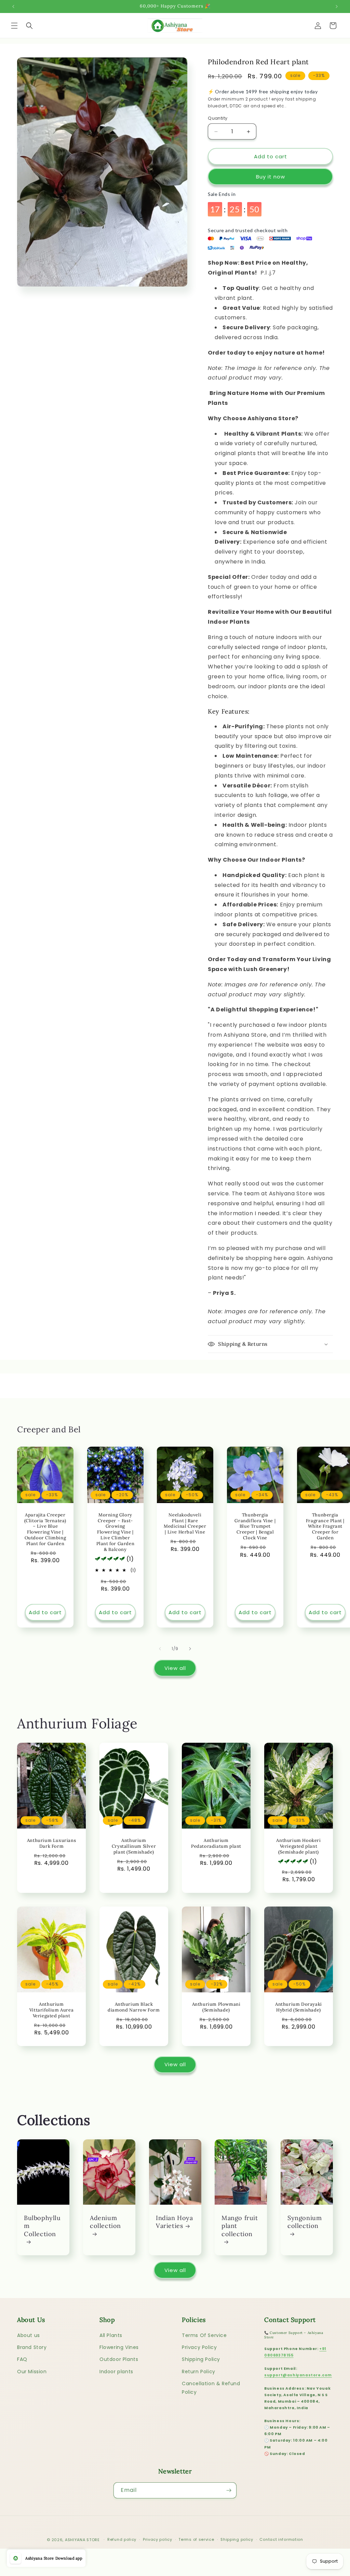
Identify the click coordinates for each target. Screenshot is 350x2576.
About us (29, 2335)
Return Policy (199, 2372)
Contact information (281, 2539)
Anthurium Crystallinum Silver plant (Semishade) (134, 1846)
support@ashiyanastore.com (298, 2375)
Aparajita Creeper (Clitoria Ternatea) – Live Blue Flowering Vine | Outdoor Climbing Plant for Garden (45, 1529)
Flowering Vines (119, 2347)
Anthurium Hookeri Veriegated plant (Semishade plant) (298, 1846)
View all (175, 1668)
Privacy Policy (199, 2347)
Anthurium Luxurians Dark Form (51, 1843)
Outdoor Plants (119, 2359)
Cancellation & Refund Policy (211, 2388)
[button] (14, 26)
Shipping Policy (201, 2359)
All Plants (111, 2335)
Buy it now (271, 177)
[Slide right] (190, 1649)
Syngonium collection (305, 2222)
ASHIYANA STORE (82, 2540)
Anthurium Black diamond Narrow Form (134, 2007)
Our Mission (32, 2372)
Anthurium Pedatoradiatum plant (216, 1843)
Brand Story (32, 2347)
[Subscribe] (229, 2490)
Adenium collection (105, 2222)
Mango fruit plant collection (240, 2226)
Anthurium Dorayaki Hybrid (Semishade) (299, 2007)
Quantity (218, 118)
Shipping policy (237, 2539)
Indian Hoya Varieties (174, 2222)
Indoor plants (116, 2372)
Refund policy (122, 2539)
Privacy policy (158, 2539)
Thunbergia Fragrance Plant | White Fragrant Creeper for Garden (325, 1526)
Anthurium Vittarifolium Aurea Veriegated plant (51, 2010)
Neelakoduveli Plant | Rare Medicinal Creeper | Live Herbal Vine (185, 1523)
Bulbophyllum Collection (42, 2226)
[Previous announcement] (13, 6)
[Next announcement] (337, 6)
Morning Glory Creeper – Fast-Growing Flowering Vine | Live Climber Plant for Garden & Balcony (115, 1532)
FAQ (22, 2359)
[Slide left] (160, 1649)
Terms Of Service (204, 2335)
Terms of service (196, 2539)
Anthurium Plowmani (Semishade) (216, 2007)
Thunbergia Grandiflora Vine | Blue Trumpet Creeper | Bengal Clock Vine (255, 1526)
